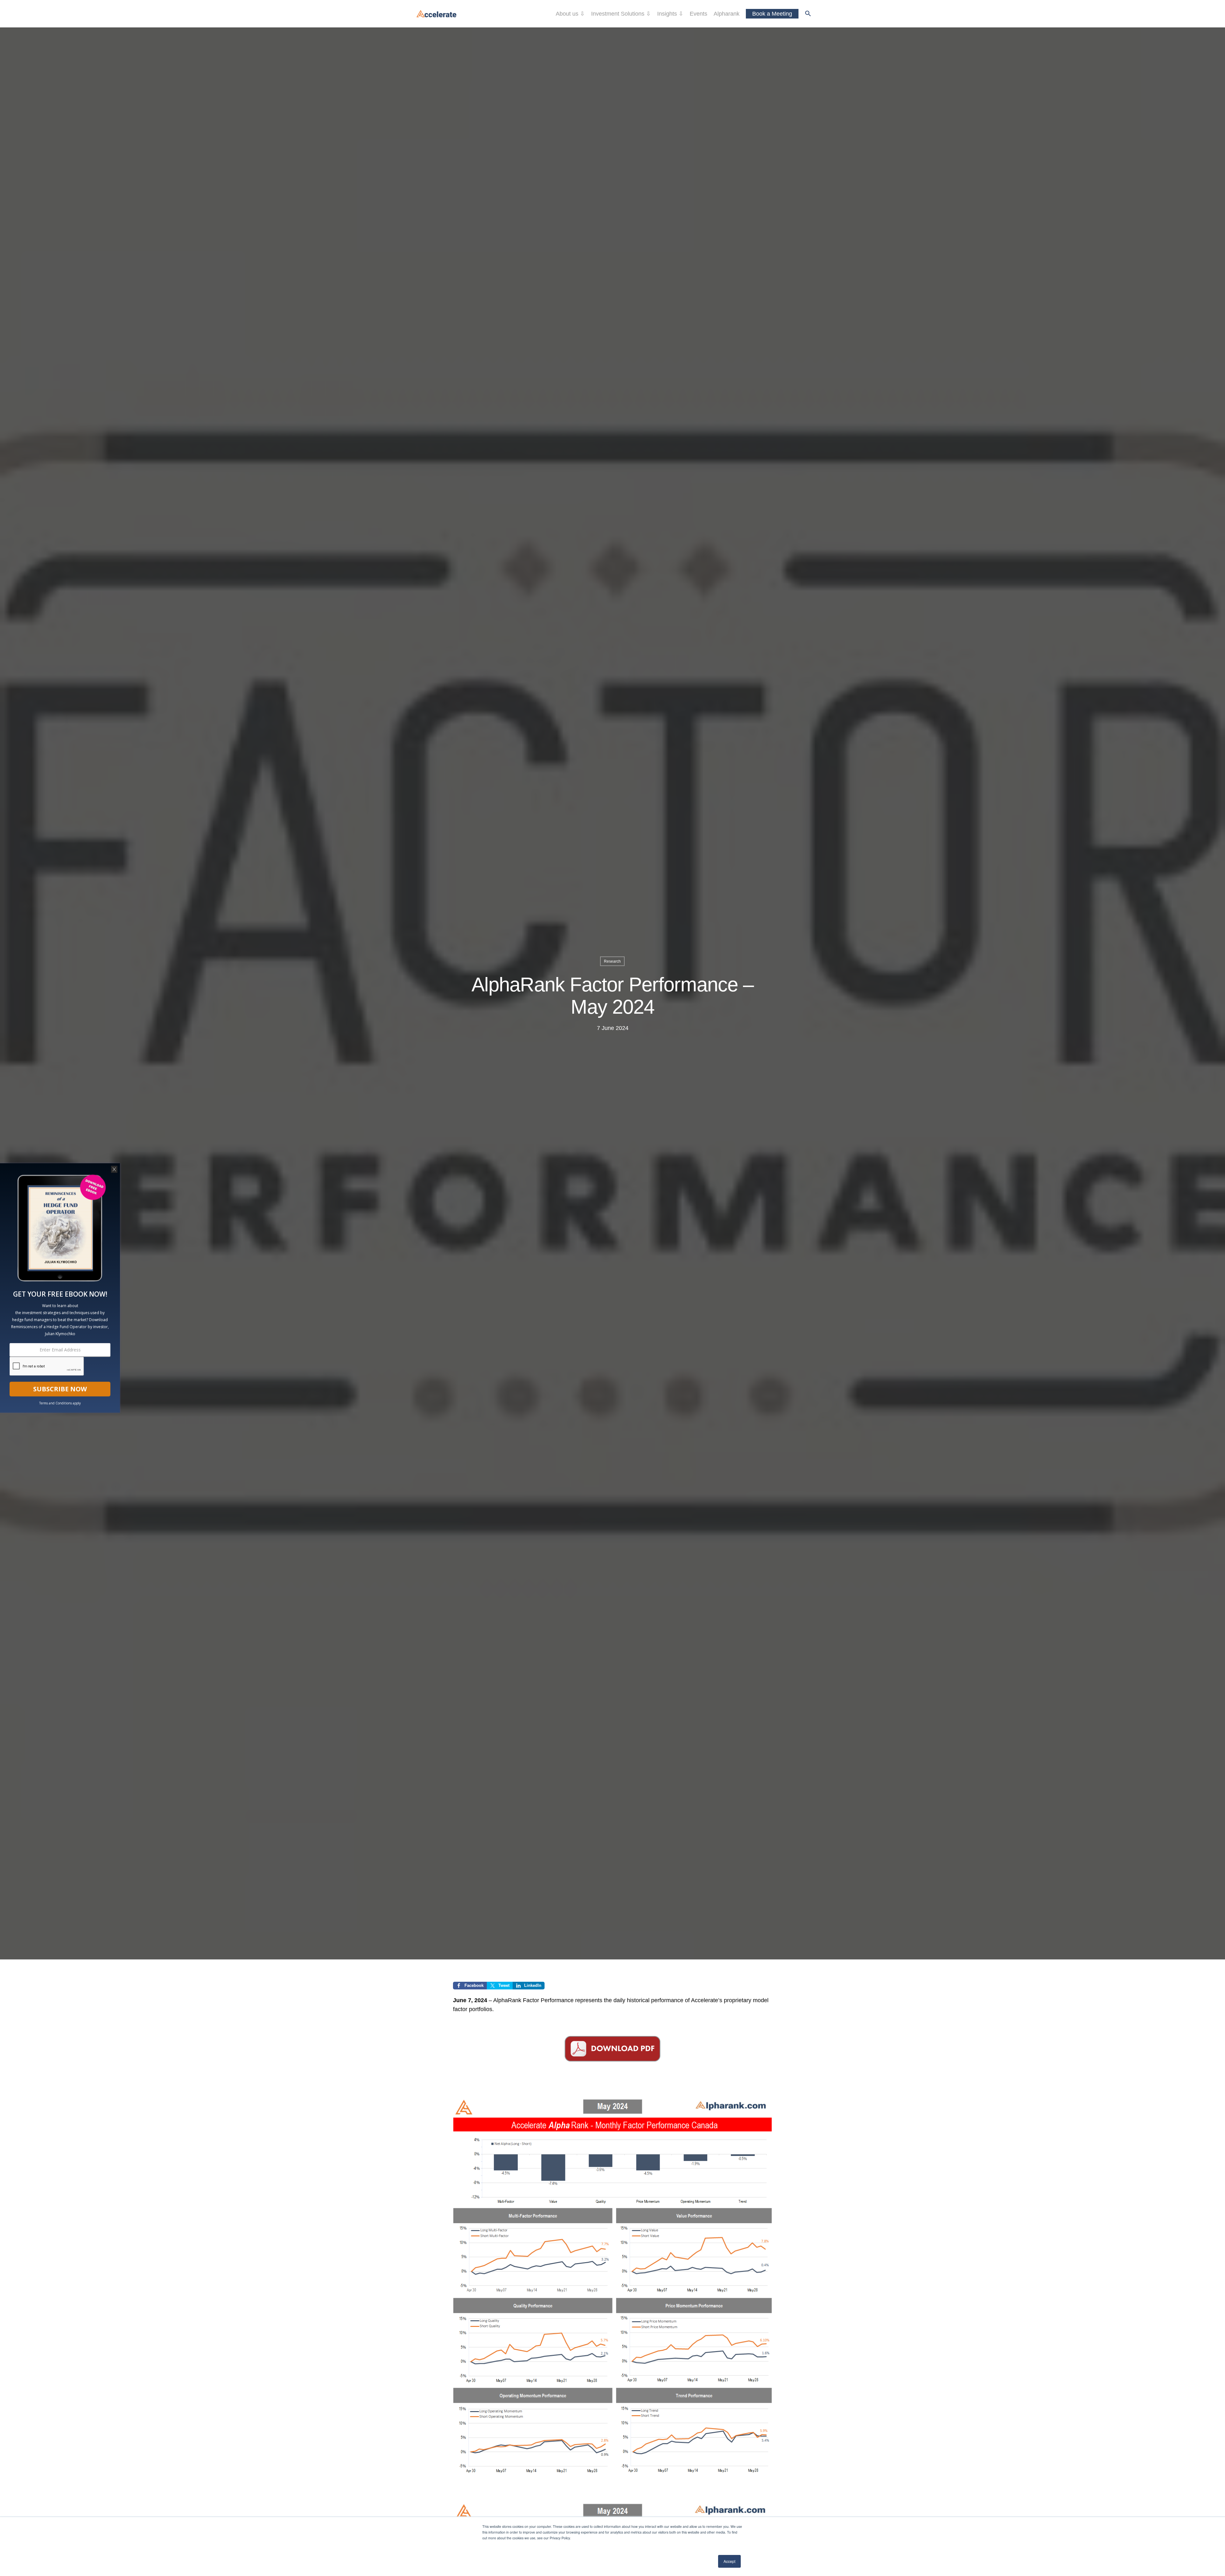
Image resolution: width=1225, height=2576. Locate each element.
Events (698, 14)
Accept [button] (729, 2561)
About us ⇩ (570, 14)
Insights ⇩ (670, 14)
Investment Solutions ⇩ (621, 14)
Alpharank (727, 14)
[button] (808, 14)
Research (612, 961)
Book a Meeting (772, 14)
